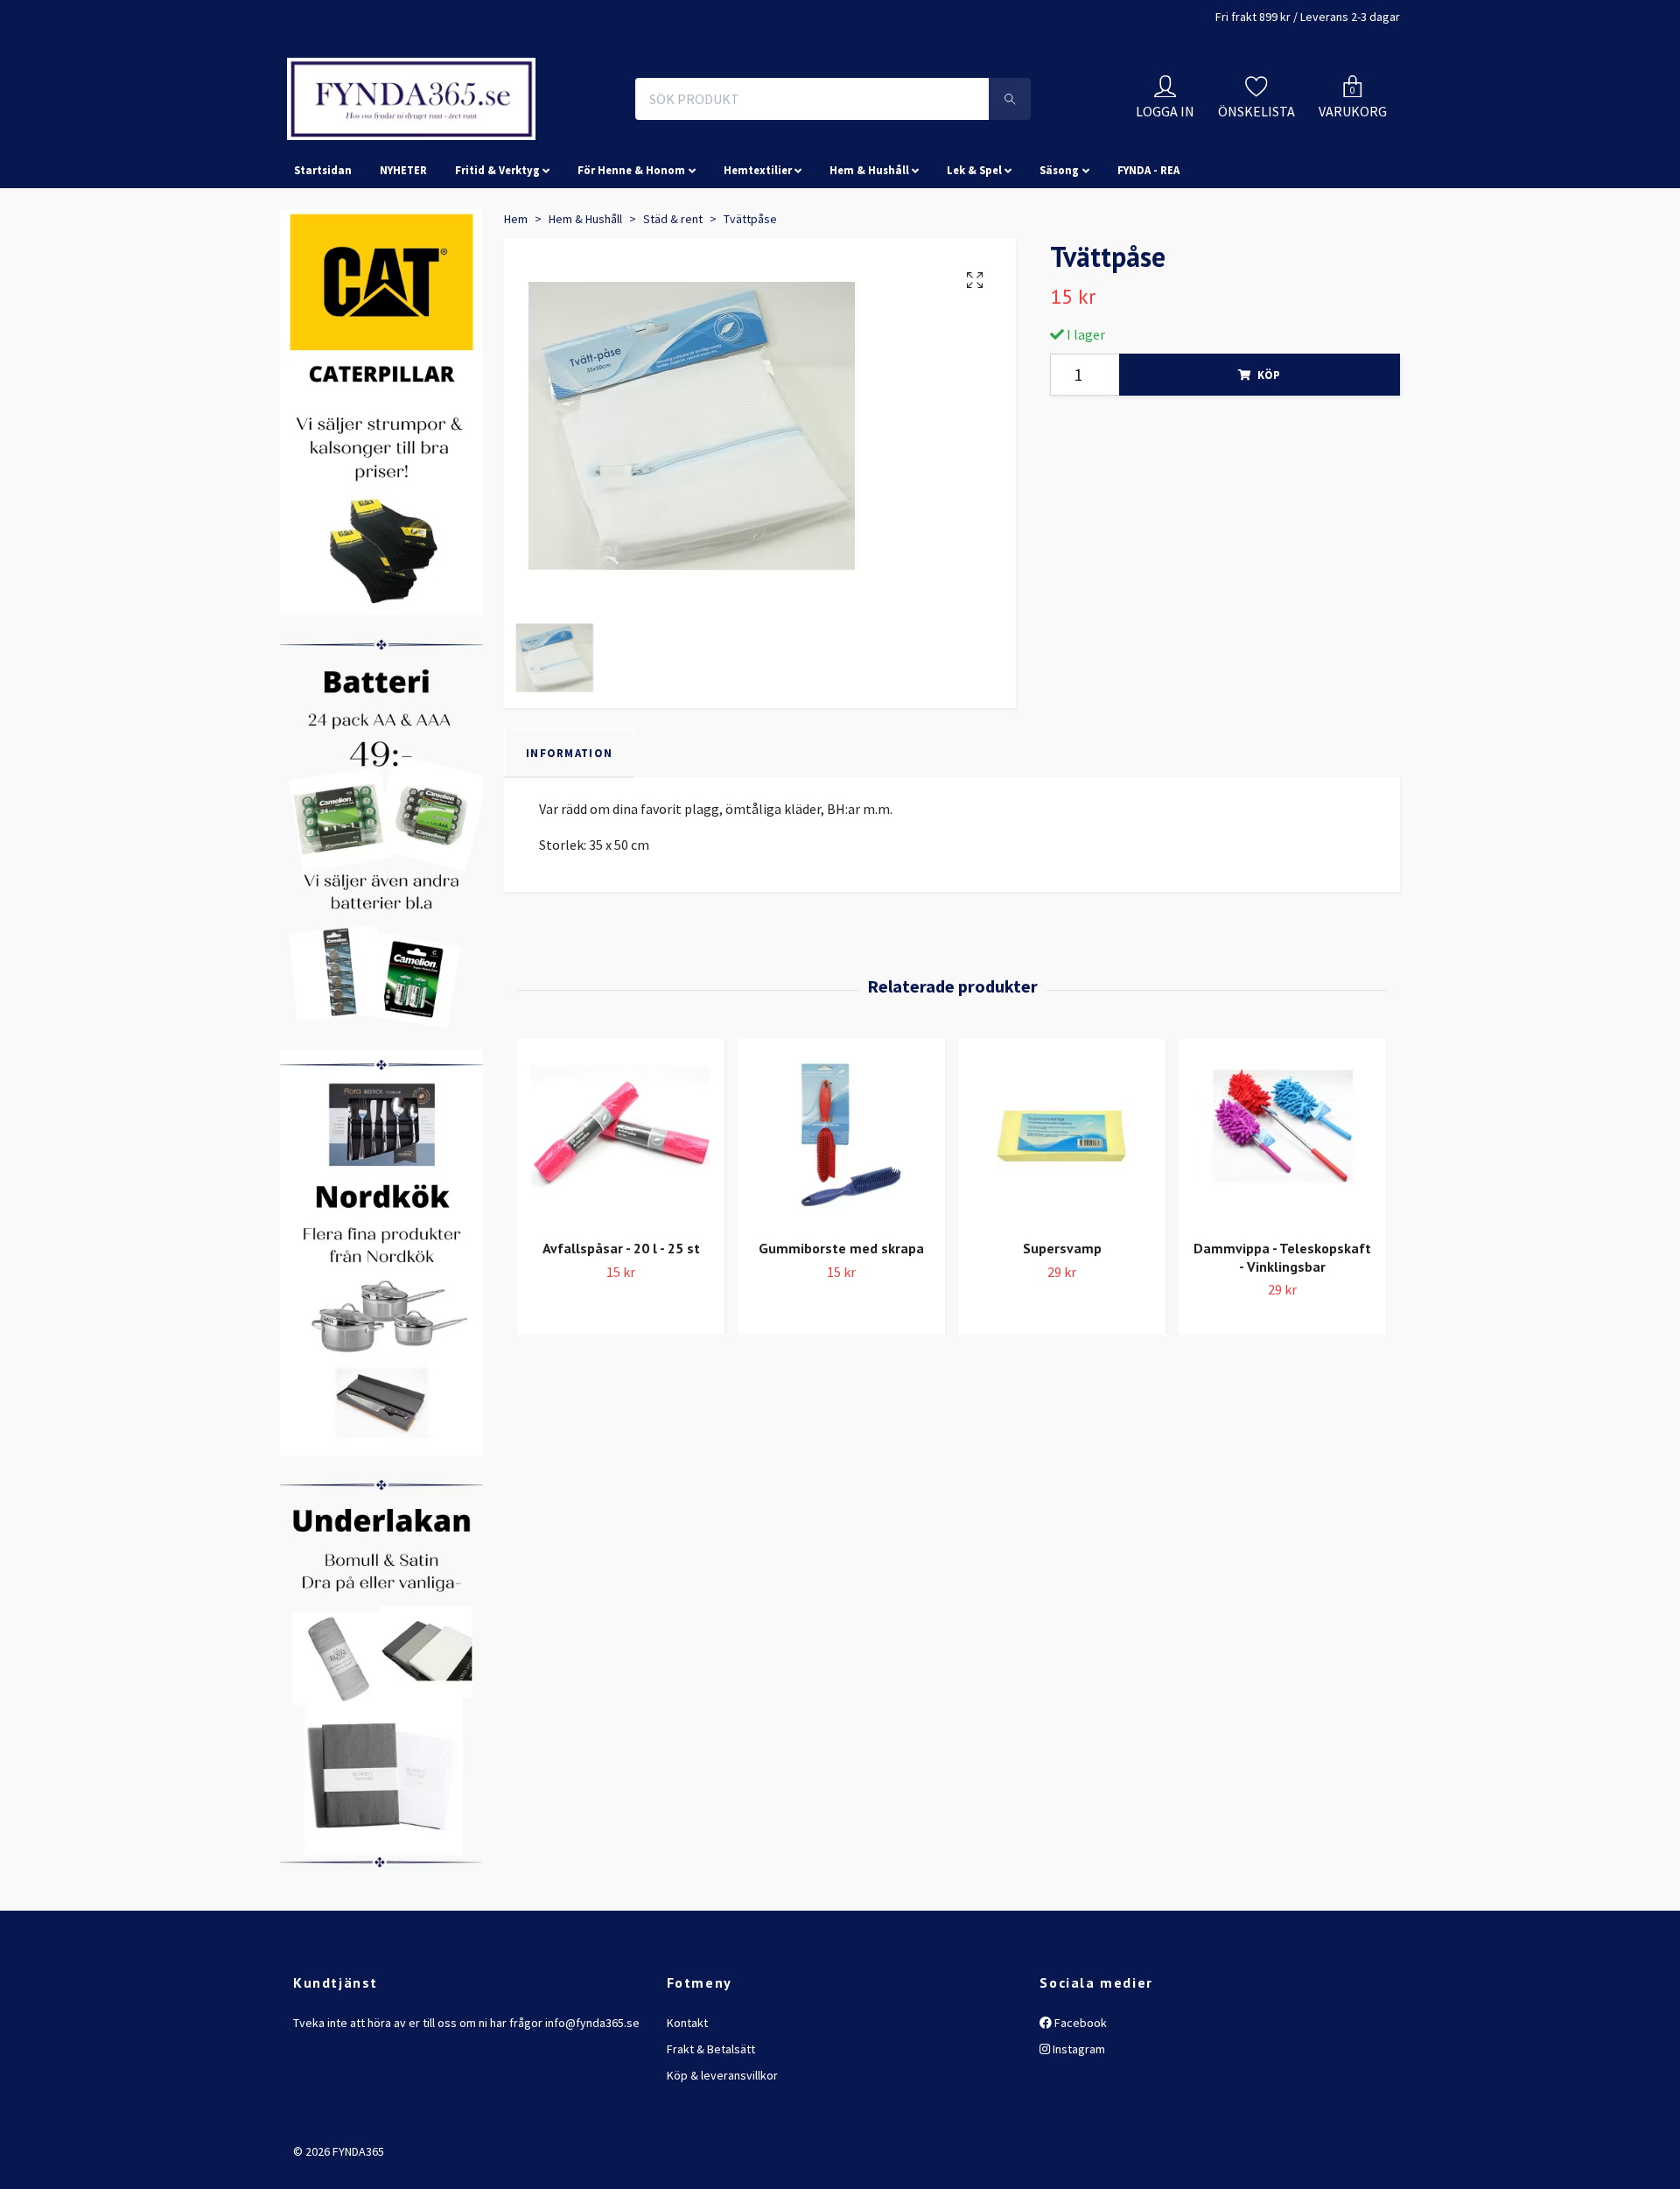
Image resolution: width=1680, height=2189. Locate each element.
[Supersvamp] (1062, 1214)
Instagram (1078, 2127)
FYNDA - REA (1148, 249)
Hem (516, 297)
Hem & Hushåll (869, 249)
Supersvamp (1062, 1326)
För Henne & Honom (631, 249)
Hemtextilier (758, 249)
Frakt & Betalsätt (711, 2127)
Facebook (1079, 2101)
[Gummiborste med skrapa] (841, 1214)
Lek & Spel (974, 249)
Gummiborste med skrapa (841, 1326)
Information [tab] (569, 831)
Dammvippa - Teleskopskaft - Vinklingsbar (1282, 1335)
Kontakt (687, 2101)
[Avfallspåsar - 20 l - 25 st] (621, 1214)
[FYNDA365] (528, 138)
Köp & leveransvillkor (722, 2154)
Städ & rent (673, 297)
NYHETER (403, 249)
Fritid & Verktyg (497, 249)
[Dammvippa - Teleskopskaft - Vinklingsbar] (1282, 1214)
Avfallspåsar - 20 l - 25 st (621, 1326)
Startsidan (323, 249)
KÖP (1269, 453)
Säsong (1059, 249)
